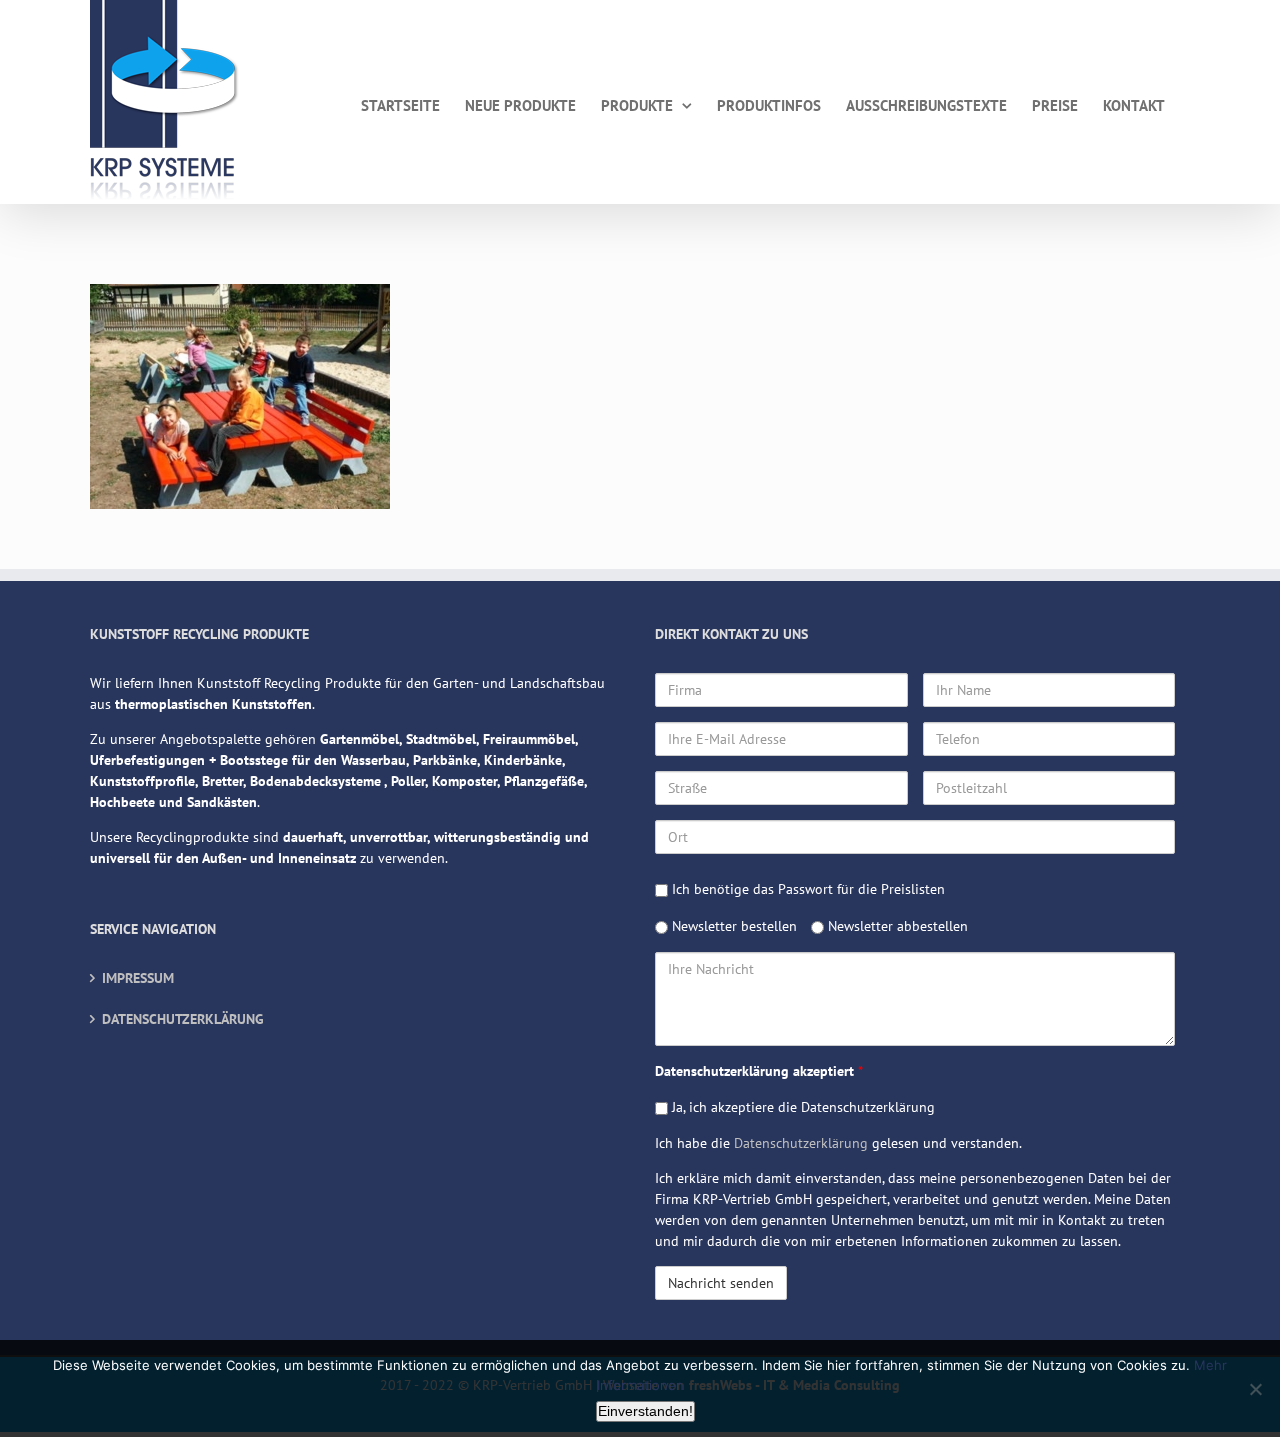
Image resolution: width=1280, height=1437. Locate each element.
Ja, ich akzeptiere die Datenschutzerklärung (801, 1107)
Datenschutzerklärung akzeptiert (759, 1071)
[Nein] (1255, 1389)
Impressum (138, 978)
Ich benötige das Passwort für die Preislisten (806, 889)
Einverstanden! (645, 1411)
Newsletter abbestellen (896, 926)
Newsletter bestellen (732, 926)
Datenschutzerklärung (183, 1019)
